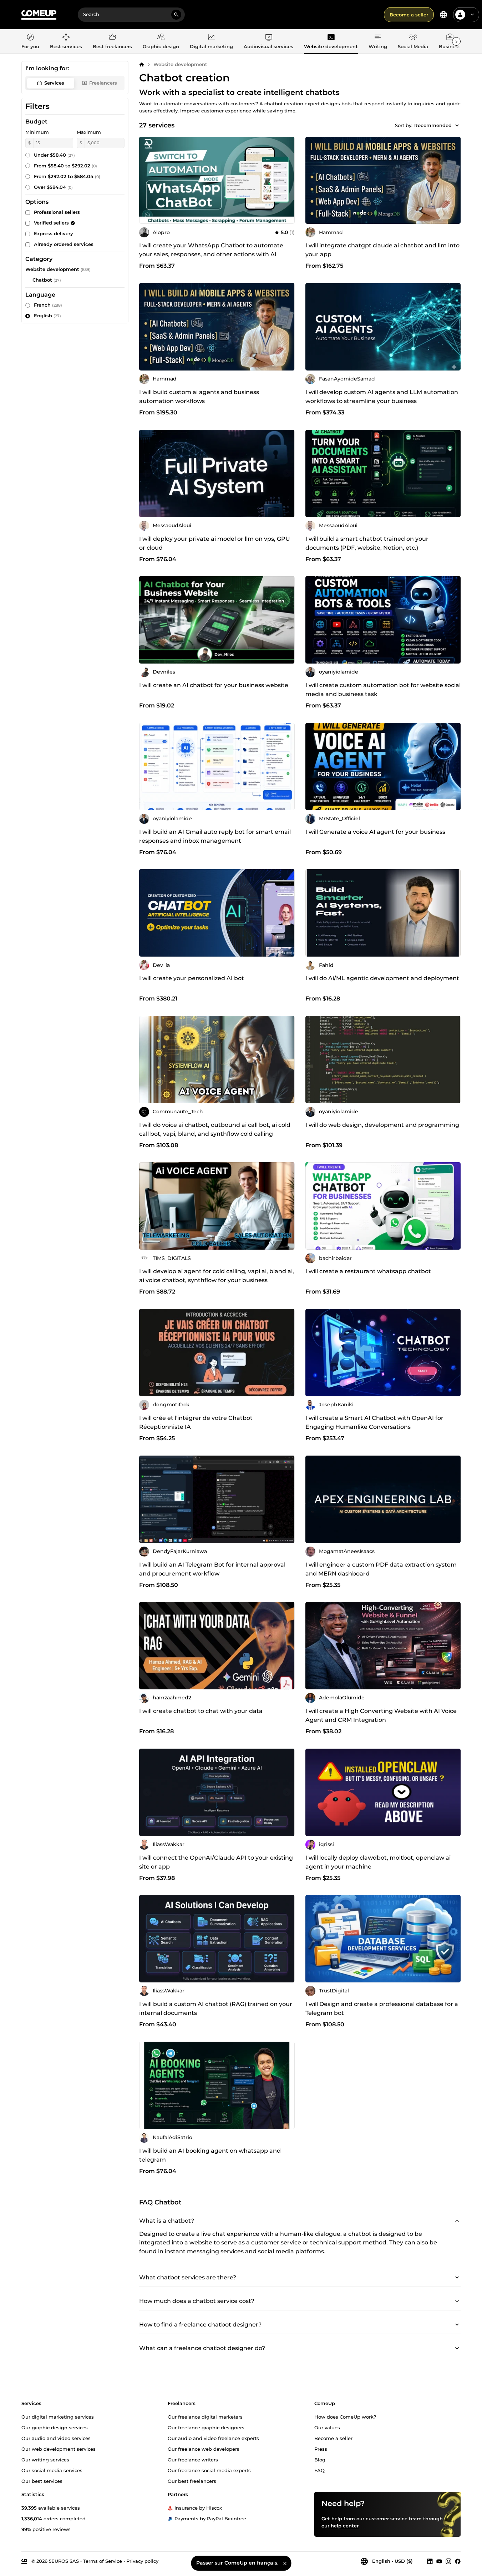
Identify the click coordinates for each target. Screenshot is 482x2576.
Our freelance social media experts (209, 2470)
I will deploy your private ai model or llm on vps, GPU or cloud (215, 543)
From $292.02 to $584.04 (67, 176)
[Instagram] (448, 2561)
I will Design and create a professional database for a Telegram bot (382, 2008)
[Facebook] (458, 2561)
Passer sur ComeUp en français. (237, 2563)
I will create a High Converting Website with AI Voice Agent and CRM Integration (381, 1715)
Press (321, 2449)
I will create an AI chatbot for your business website (214, 685)
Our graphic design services (55, 2427)
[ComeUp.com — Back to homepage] (39, 15)
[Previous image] (313, 180)
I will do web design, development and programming (382, 1125)
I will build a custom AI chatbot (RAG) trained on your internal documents (216, 2008)
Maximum (89, 132)
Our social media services (52, 2470)
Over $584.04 (53, 187)
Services (54, 83)
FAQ (319, 2470)
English (47, 316)
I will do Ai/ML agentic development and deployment (382, 978)
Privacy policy (142, 2561)
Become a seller (409, 15)
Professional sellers (57, 212)
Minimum (37, 132)
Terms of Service (103, 2561)
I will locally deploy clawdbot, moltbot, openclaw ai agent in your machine (378, 1862)
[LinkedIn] (430, 2561)
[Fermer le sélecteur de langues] (285, 2563)
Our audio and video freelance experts (213, 2438)
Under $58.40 (54, 155)
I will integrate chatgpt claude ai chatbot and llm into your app (382, 250)
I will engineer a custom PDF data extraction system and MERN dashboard (381, 1569)
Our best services (42, 2481)
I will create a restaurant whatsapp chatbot (368, 1271)
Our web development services (59, 2449)
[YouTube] (439, 2561)
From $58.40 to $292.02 (65, 166)
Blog (320, 2459)
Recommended (433, 125)
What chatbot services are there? (188, 2278)
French (48, 305)
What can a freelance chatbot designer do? (202, 2348)
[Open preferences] (443, 15)
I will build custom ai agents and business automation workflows (199, 397)
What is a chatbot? (167, 2221)
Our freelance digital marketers (205, 2416)
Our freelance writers (193, 2459)
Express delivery (54, 233)
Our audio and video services (56, 2438)
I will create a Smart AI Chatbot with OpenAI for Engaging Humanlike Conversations (374, 1422)
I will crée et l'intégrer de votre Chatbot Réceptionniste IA (196, 1422)
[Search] (176, 15)
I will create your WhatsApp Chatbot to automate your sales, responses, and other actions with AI (211, 250)
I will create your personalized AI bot (192, 978)
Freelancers (103, 83)
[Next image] (453, 180)
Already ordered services (64, 244)
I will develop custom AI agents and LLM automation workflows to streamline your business (382, 397)
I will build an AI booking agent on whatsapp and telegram (210, 2155)
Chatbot (42, 280)
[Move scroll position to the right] (456, 41)
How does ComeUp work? (345, 2416)
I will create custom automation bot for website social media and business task (383, 690)
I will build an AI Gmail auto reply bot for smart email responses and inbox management (215, 836)
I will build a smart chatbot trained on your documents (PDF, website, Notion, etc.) (367, 543)
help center (345, 2525)
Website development (180, 64)
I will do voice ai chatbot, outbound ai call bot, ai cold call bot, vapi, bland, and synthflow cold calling (215, 1129)
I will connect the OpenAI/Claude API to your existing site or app (216, 1862)
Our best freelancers (192, 2481)
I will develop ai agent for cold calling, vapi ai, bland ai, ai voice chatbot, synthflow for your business (217, 1276)
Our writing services (45, 2459)
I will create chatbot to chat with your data (201, 1711)
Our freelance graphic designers (206, 2427)
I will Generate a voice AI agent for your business (375, 832)
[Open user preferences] (472, 15)
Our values (327, 2427)
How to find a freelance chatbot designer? (200, 2325)
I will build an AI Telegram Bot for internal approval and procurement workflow (212, 1569)
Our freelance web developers (204, 2449)
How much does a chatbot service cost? (197, 2301)
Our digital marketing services (58, 2416)
